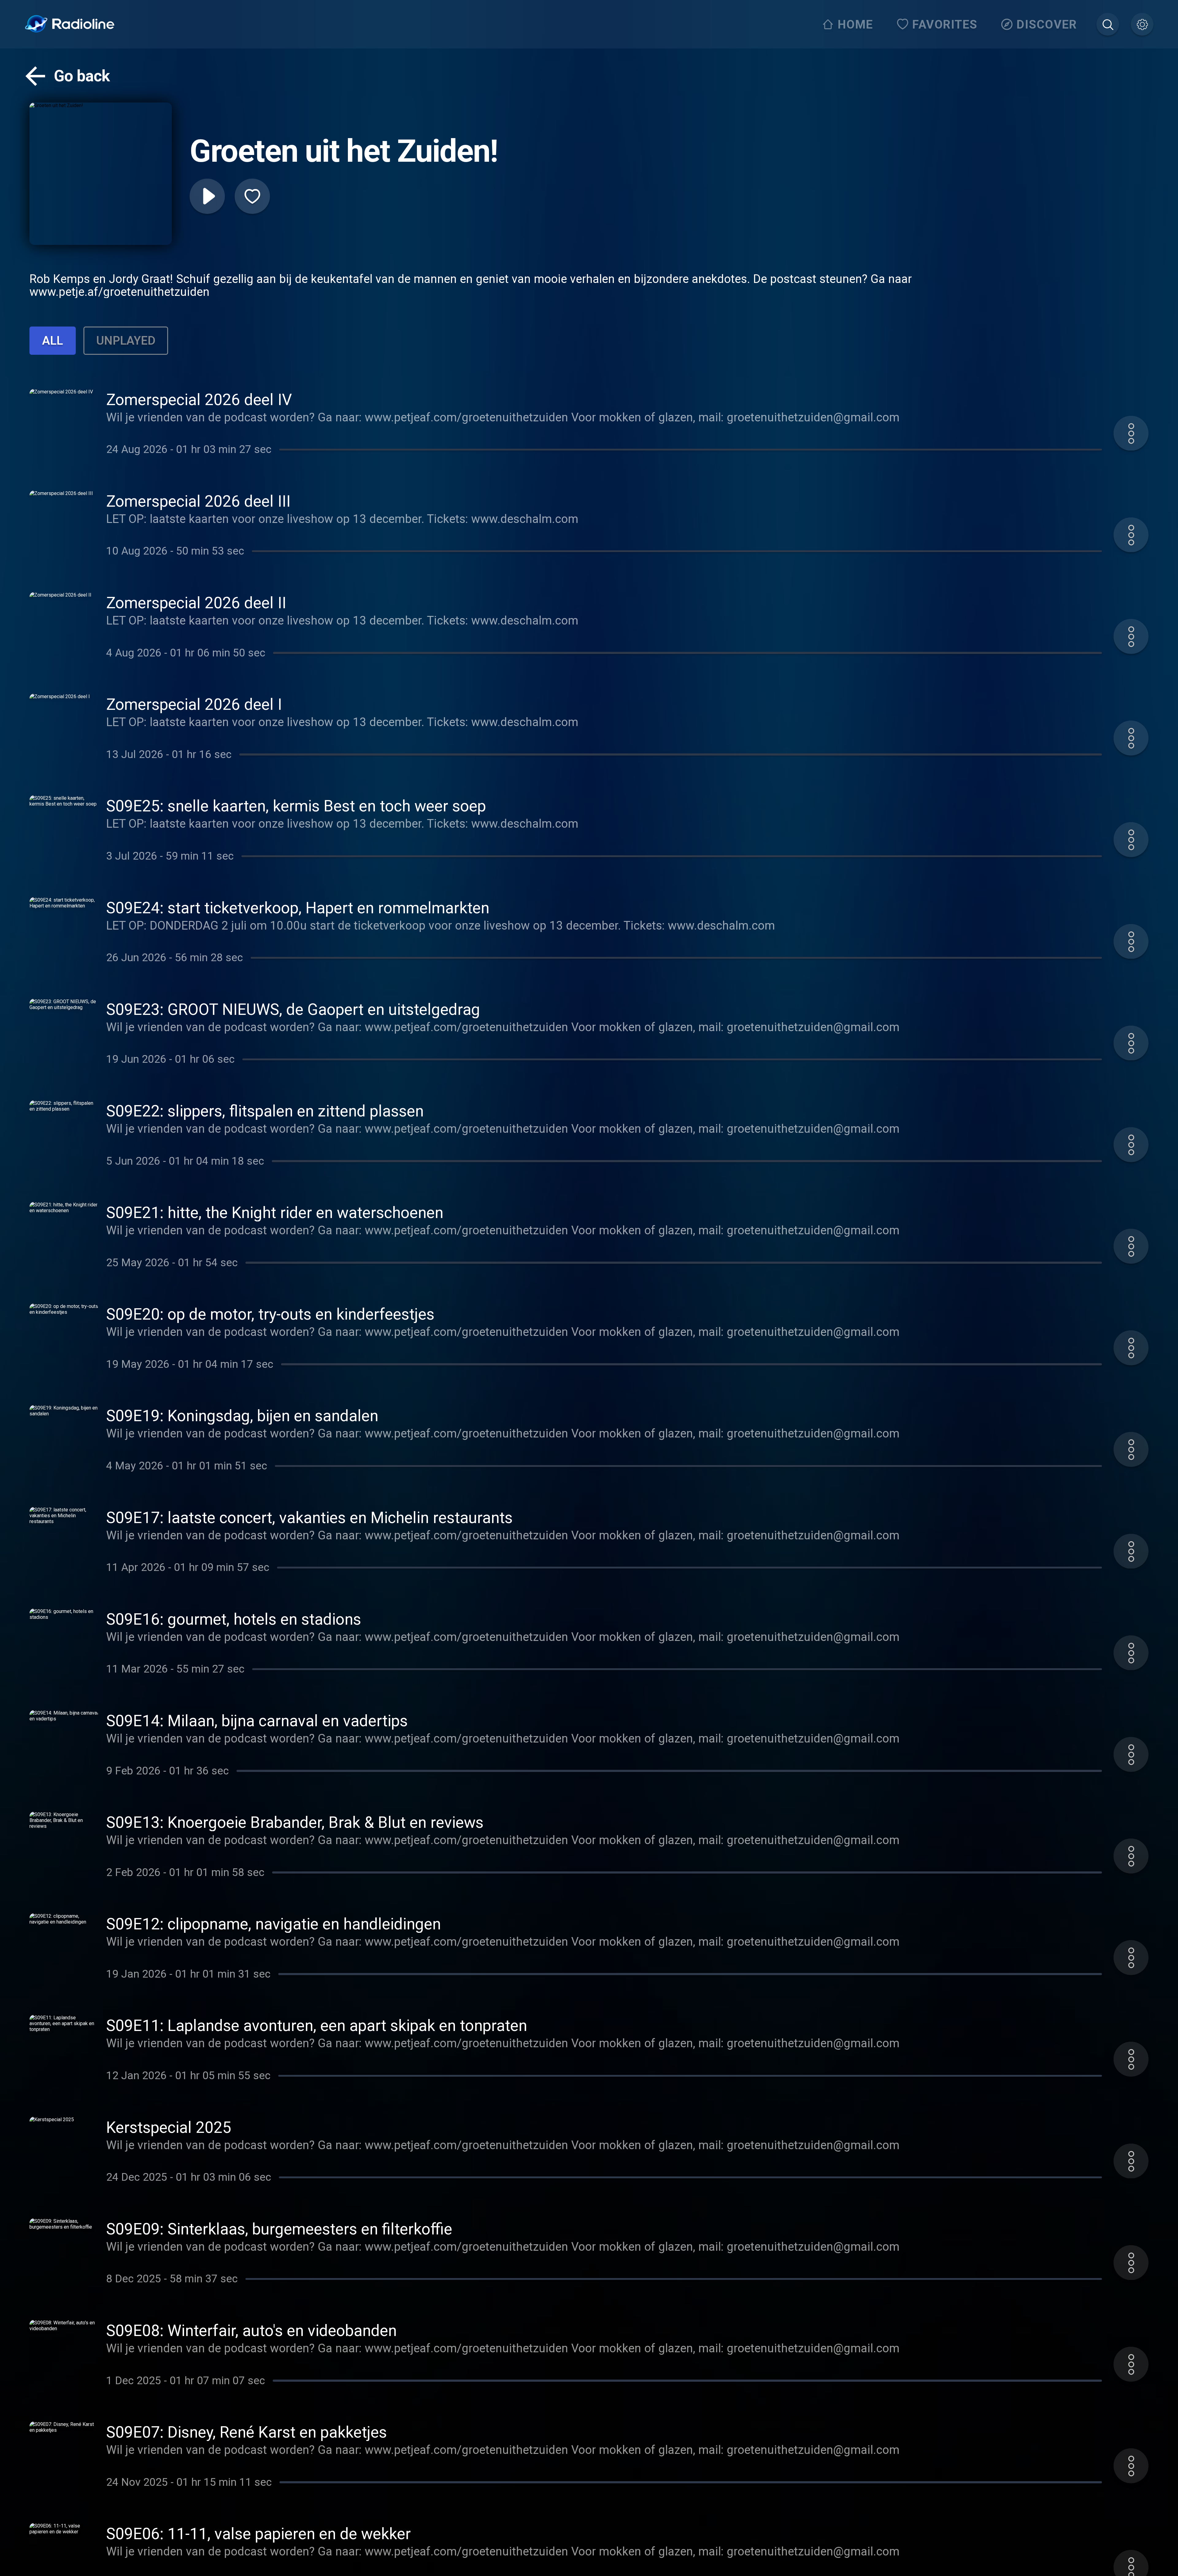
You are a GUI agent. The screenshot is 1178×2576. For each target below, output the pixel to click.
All (52, 340)
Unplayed (126, 340)
